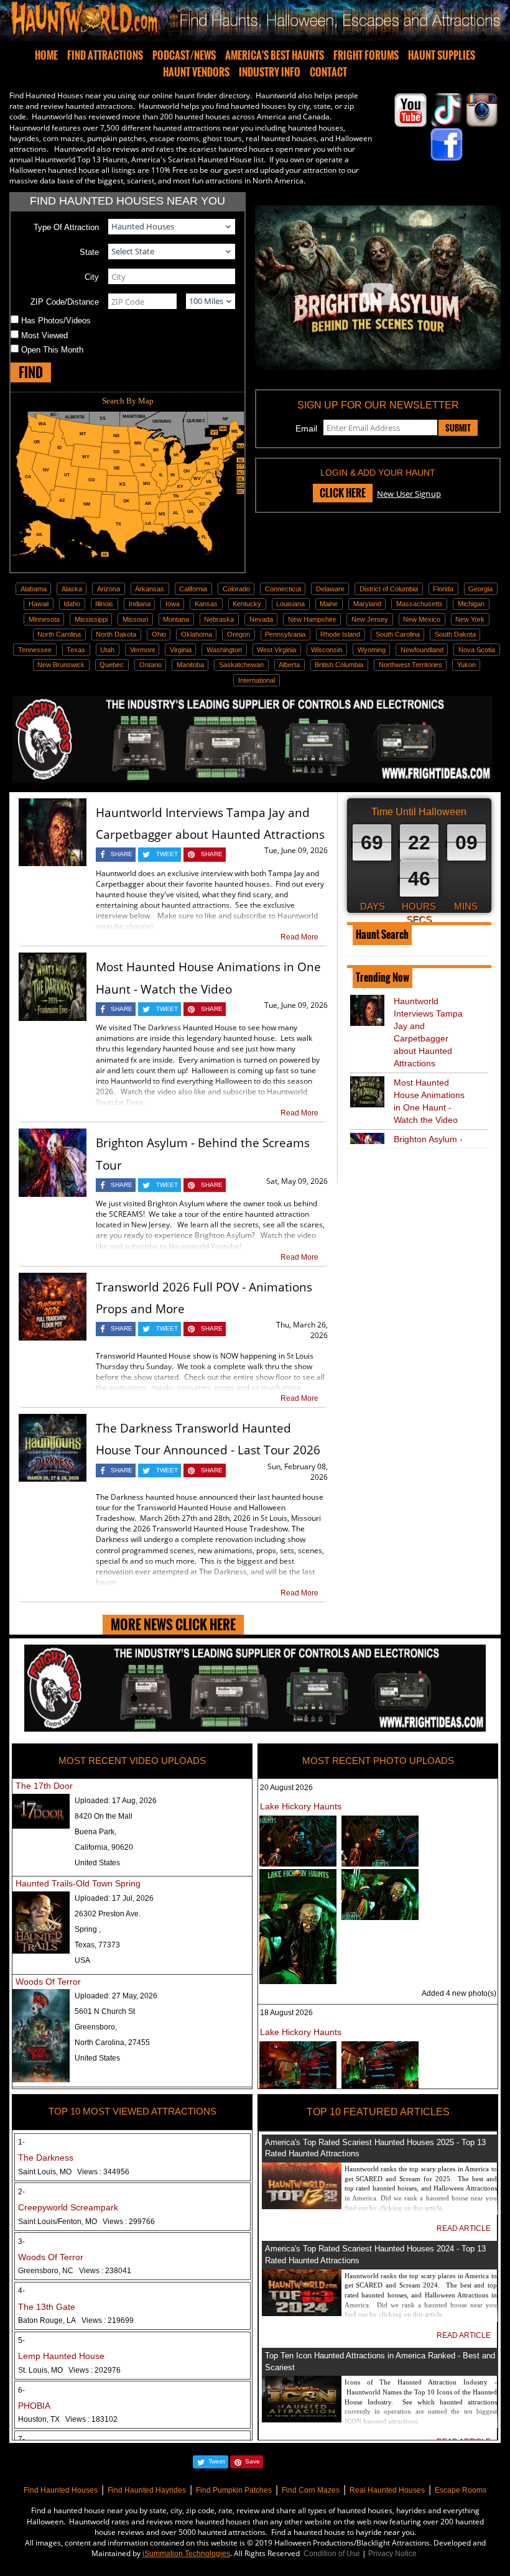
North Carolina (59, 634)
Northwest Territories (410, 665)
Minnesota (44, 619)
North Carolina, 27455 (112, 2043)
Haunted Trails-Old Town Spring (78, 1883)
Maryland (367, 604)
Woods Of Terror (48, 1982)
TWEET (167, 854)
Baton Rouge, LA (76, 2320)
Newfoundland (422, 650)
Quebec (112, 665)
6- (21, 2390)
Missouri (135, 619)
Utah (107, 650)
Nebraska (219, 619)
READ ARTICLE (464, 2228)
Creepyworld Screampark (68, 2207)
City (92, 277)
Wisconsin (327, 650)
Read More (299, 937)
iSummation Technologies (186, 2554)
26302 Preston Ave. (108, 1914)
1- (21, 2142)
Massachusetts (420, 604)
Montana (176, 619)
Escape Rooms (461, 2490)
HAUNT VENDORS (196, 72)
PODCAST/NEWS (184, 55)
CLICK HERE (343, 493)
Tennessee (35, 650)
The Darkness (46, 2158)
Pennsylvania (285, 634)
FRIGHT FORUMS (366, 55)
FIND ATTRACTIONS (105, 55)
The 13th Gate (47, 2307)
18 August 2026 (286, 2013)
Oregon (239, 634)
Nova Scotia (477, 650)
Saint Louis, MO (74, 2172)
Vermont (142, 650)
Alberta (289, 665)
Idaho (72, 604)
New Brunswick (61, 665)
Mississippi (91, 619)
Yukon (466, 665)
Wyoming (372, 650)
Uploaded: (116, 1801)
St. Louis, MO (69, 2370)
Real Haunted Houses (387, 2490)
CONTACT (328, 72)
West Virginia (276, 650)
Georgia (480, 589)
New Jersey (370, 619)
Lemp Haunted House (61, 2356)
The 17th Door (44, 1786)
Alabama (34, 589)
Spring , (88, 1929)
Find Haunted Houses (61, 2490)
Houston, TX (68, 2419)
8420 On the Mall (104, 1816)
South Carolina (398, 634)
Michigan (471, 604)
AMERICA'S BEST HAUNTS (275, 55)
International (257, 680)
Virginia (181, 650)
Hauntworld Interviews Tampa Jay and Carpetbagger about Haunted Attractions (428, 1032)
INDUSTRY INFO (270, 72)
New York (470, 619)
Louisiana (290, 604)
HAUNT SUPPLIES (442, 55)
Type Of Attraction (66, 227)
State (89, 252)
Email (306, 428)
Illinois (104, 604)
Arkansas (150, 589)
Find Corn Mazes (311, 2490)
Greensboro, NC (75, 2271)
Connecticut (283, 589)
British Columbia (339, 665)
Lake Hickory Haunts (301, 1806)
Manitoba (190, 665)
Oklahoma (197, 634)
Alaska (72, 589)
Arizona (109, 589)
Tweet (217, 2461)
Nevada (261, 619)
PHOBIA (34, 2406)
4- (21, 2291)
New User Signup (409, 494)
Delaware (330, 589)
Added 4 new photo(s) (459, 1993)
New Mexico (422, 619)
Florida (443, 589)
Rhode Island (340, 634)
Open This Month (52, 350)
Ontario (151, 665)
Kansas (206, 604)
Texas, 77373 (97, 1945)
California (193, 589)
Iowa (173, 604)
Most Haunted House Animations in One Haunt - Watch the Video (429, 1101)
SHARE (122, 854)
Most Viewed (44, 335)
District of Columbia (389, 589)
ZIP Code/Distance (65, 302)
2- (21, 2192)
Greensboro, (96, 2027)
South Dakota (455, 634)
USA (82, 1960)
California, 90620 (104, 1847)
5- (21, 2340)
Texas (76, 650)
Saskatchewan (241, 665)
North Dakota (116, 634)
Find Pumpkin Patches (234, 2490)
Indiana (140, 604)
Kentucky (247, 604)
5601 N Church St (105, 2011)
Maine (329, 604)
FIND (31, 372)
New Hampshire (312, 619)
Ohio (159, 634)
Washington (224, 650)
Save (253, 2461)
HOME (46, 55)
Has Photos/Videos (56, 321)
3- (21, 2241)
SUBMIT (458, 428)
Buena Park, (95, 1832)
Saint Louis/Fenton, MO (86, 2222)
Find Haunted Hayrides (147, 2490)
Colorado (236, 589)
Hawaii (39, 604)
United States (97, 1863)
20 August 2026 (286, 1788)
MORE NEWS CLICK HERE (173, 1624)
